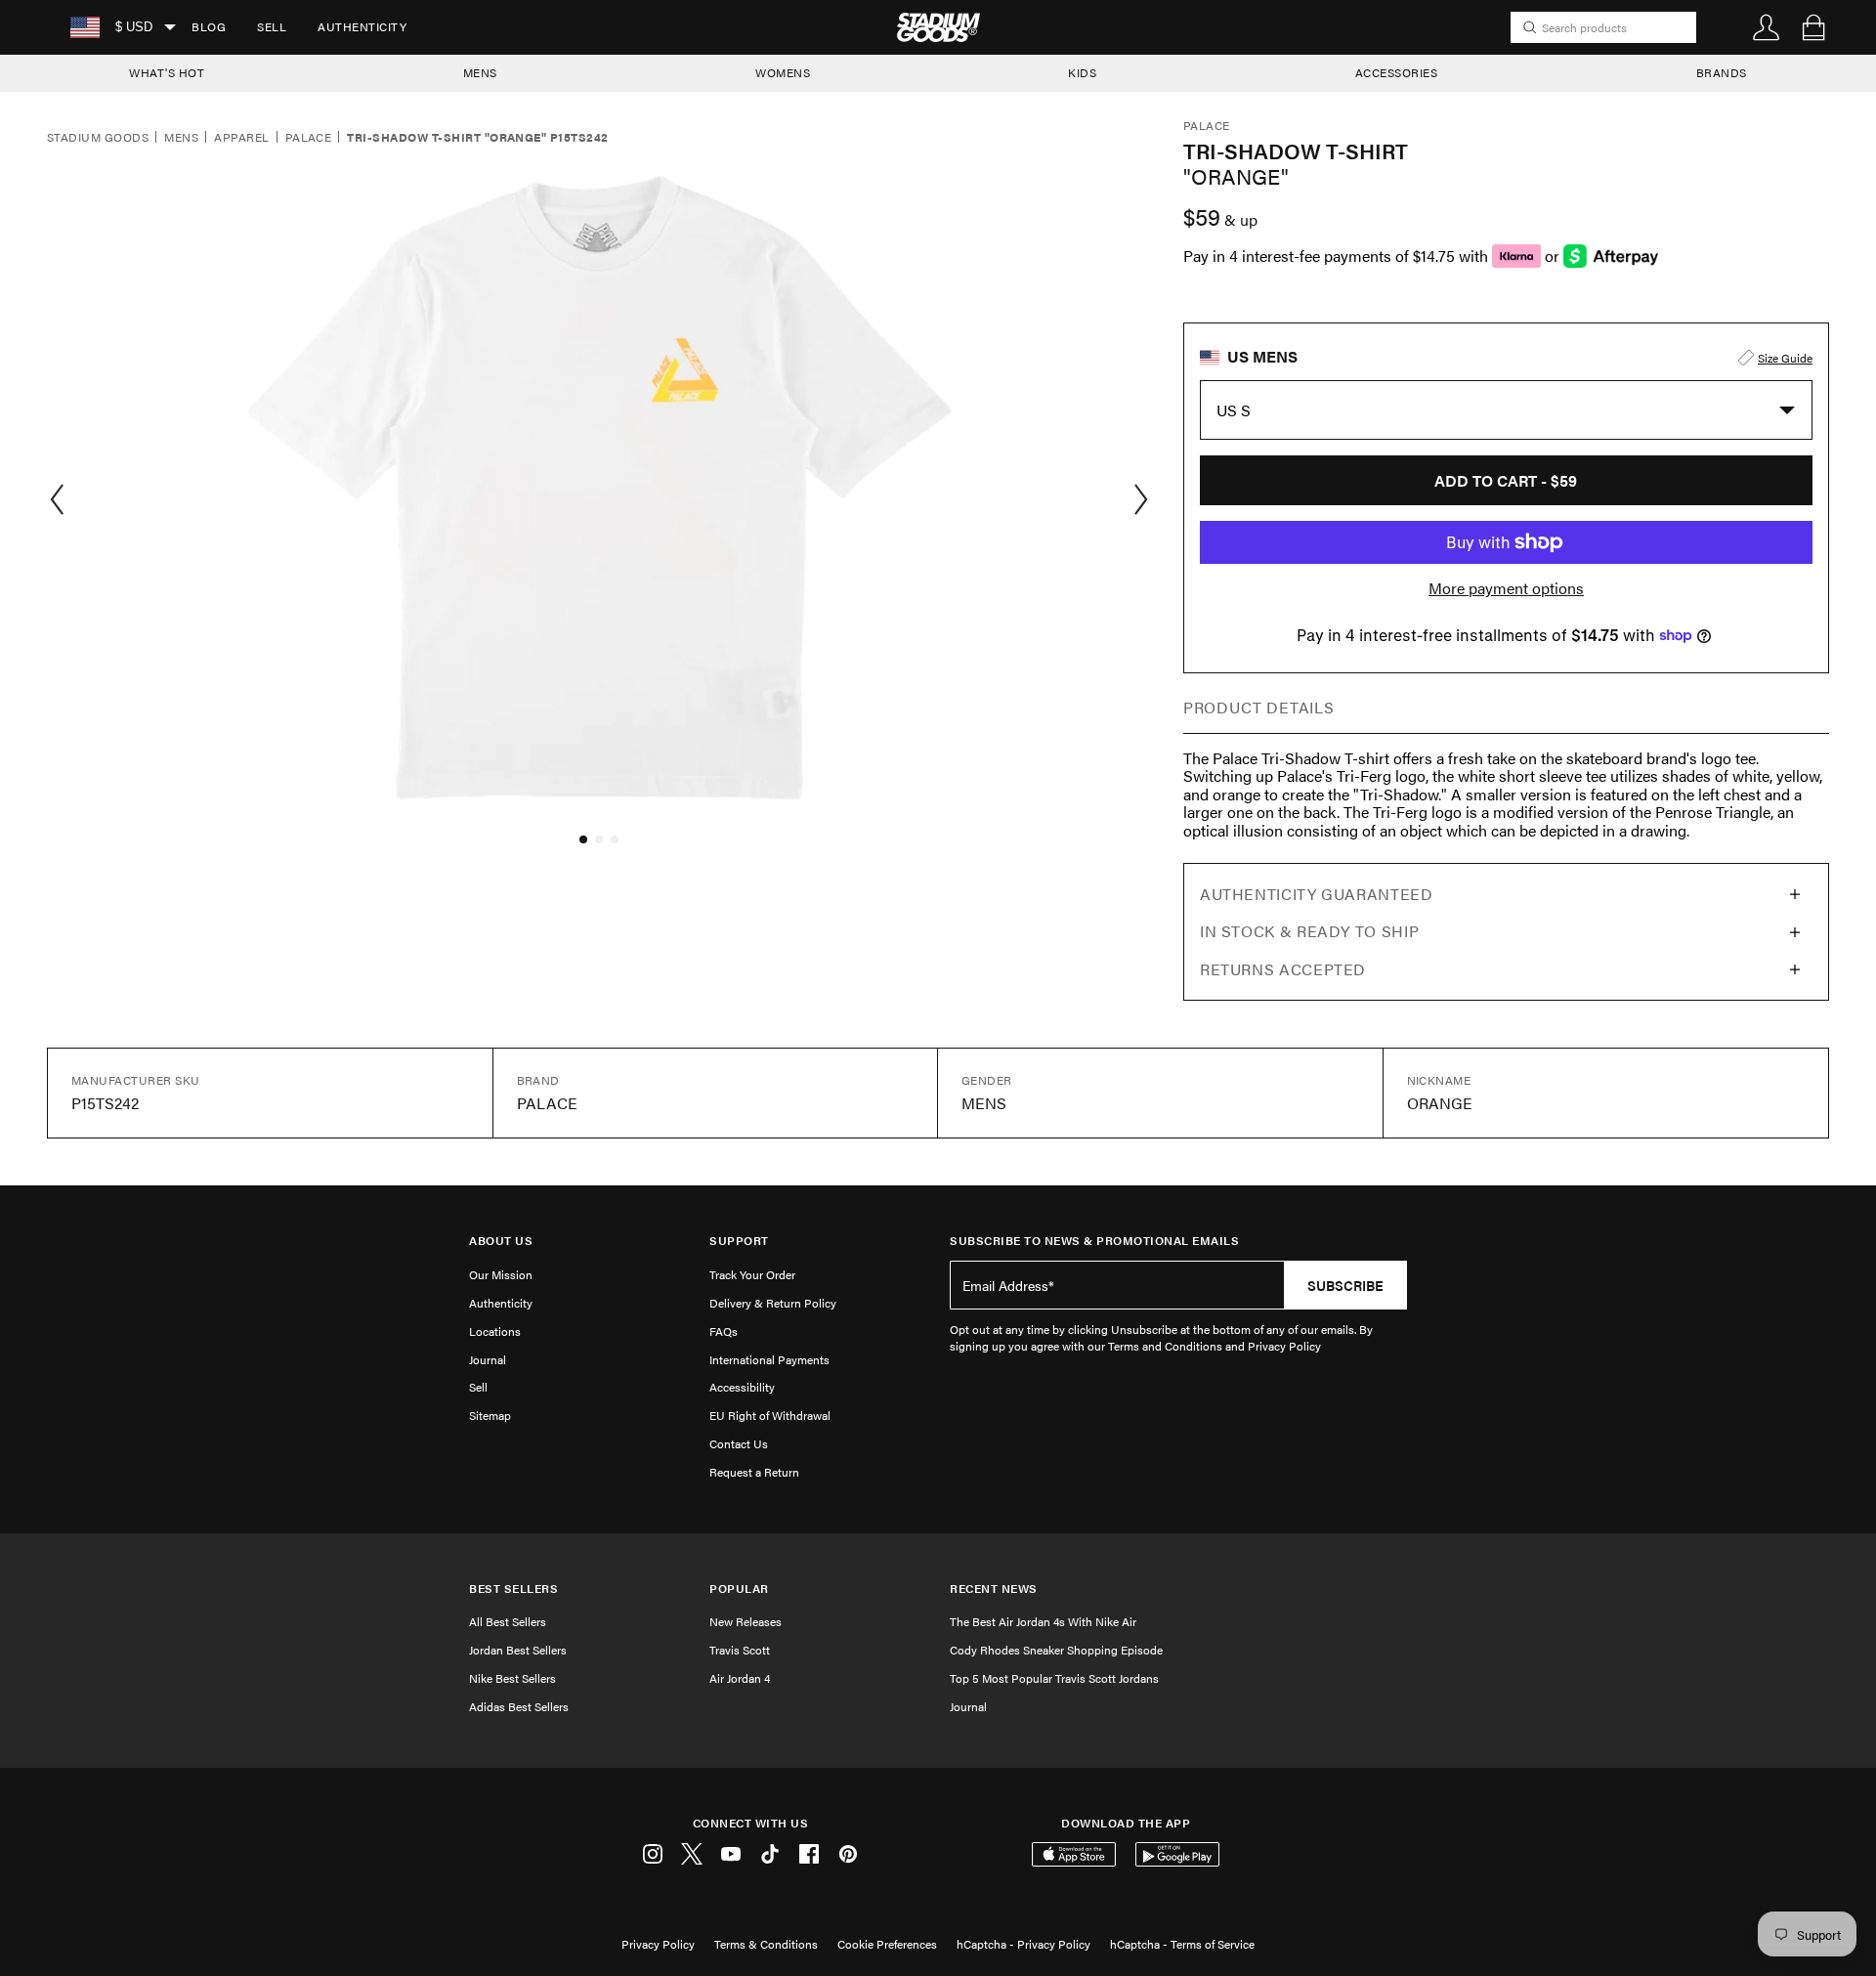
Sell (272, 26)
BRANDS (1722, 72)
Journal (488, 1359)
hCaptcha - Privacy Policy (1023, 1944)
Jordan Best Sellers (518, 1650)
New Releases (746, 1621)
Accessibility (742, 1387)
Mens (181, 138)
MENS (480, 72)
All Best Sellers (508, 1621)
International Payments (769, 1359)
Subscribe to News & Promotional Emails (1094, 1241)
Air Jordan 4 (740, 1678)
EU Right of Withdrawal (770, 1415)
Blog (209, 26)
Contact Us (739, 1443)
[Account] (1767, 27)
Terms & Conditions (766, 1944)
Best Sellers (513, 1589)
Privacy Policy (658, 1944)
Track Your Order (752, 1274)
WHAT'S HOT (167, 72)
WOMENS (783, 72)
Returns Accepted (1283, 969)
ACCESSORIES (1397, 72)
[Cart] (1813, 27)
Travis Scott (740, 1650)
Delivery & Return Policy (773, 1303)
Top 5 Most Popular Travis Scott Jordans (1054, 1678)
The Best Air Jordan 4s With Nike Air (1043, 1621)
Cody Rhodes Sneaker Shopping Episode (1056, 1650)
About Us (501, 1241)
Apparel (241, 138)
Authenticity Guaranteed (1317, 894)
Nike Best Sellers (512, 1678)
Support (739, 1241)
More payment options (1506, 588)
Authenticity (362, 26)
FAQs (724, 1331)
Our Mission (501, 1274)
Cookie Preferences (887, 1944)
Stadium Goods (98, 138)
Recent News (994, 1589)
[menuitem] (209, 27)
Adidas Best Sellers (519, 1706)
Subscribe (1345, 1285)
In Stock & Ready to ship (1309, 931)
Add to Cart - (1506, 480)
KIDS (1082, 72)
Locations (495, 1331)
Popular (739, 1589)
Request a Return (754, 1472)
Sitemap (490, 1415)
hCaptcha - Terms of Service (1182, 1944)
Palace (309, 138)
